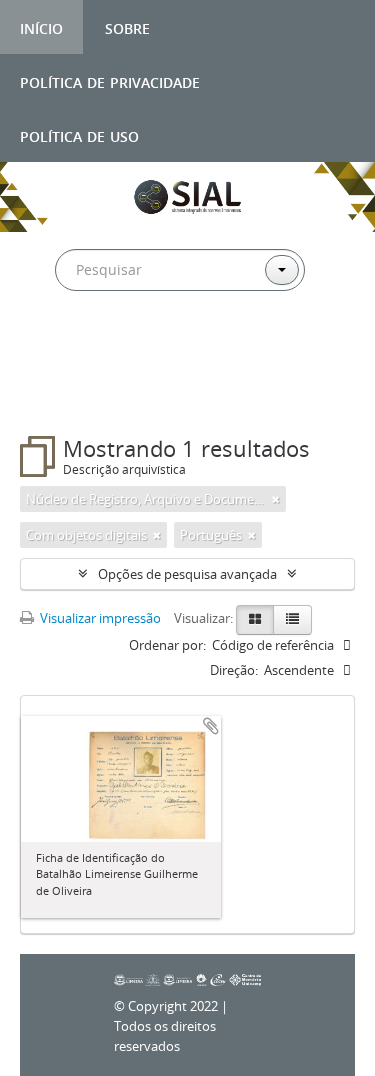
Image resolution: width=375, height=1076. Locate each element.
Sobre (127, 26)
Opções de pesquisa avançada (187, 574)
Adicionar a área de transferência (211, 726)
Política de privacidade (110, 80)
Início (41, 26)
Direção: (234, 670)
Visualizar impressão (99, 618)
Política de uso (79, 134)
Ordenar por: (167, 645)
